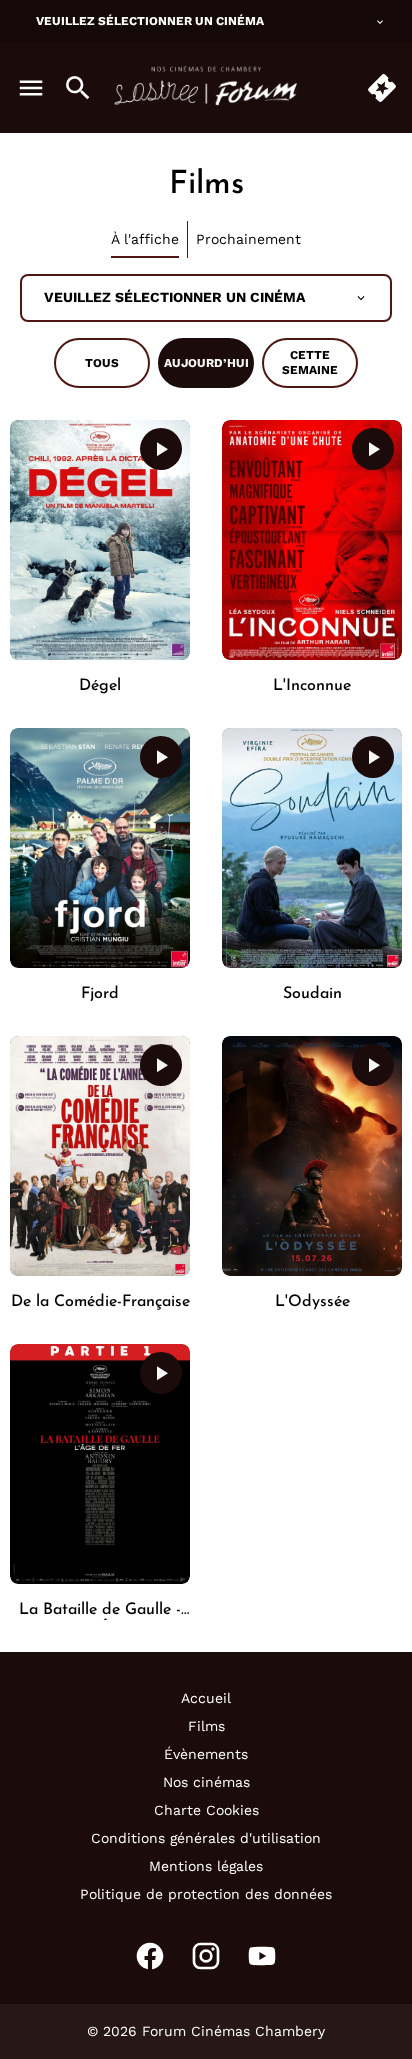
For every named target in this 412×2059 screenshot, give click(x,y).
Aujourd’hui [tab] (206, 363)
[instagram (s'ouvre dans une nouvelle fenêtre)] (206, 1956)
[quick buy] (382, 88)
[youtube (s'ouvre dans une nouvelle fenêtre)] (262, 1956)
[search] (78, 88)
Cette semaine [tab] (310, 362)
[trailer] (161, 449)
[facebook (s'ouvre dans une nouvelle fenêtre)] (150, 1956)
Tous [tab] (102, 363)
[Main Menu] (31, 88)
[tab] (145, 239)
